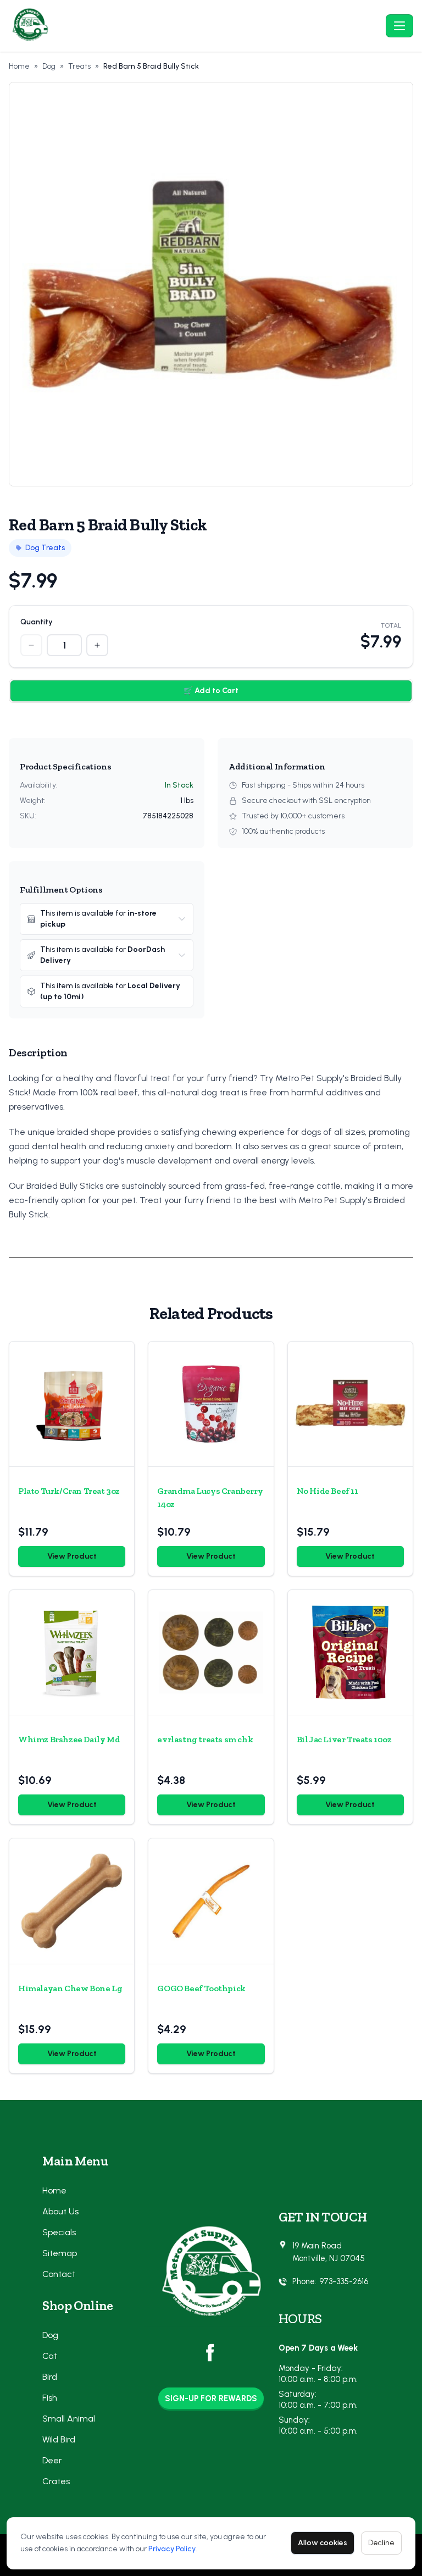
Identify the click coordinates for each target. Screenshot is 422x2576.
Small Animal (69, 2419)
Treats (79, 66)
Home (19, 66)
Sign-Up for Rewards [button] (211, 2398)
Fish (50, 2398)
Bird (50, 2377)
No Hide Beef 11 (327, 1491)
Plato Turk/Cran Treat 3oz (69, 1491)
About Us (60, 2211)
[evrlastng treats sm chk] (211, 1652)
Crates (56, 2481)
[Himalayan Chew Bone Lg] (72, 1901)
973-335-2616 (344, 2281)
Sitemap (60, 2253)
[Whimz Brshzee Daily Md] (72, 1652)
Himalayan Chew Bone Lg (70, 1988)
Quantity (37, 622)
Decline (381, 2543)
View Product (72, 1556)
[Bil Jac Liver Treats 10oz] (350, 1652)
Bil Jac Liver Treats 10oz (344, 1739)
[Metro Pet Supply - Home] (195, 26)
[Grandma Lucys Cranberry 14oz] (211, 1404)
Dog (49, 66)
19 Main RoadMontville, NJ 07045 (329, 2252)
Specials (59, 2232)
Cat (50, 2356)
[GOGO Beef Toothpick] (211, 1901)
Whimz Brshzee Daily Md (69, 1739)
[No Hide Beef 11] (350, 1404)
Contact (59, 2274)
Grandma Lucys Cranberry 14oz (210, 1497)
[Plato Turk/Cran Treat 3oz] (72, 1404)
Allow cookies (323, 2543)
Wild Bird (59, 2439)
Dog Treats (45, 548)
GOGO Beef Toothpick (201, 1988)
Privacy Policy (172, 2549)
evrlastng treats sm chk (205, 1739)
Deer (52, 2460)
